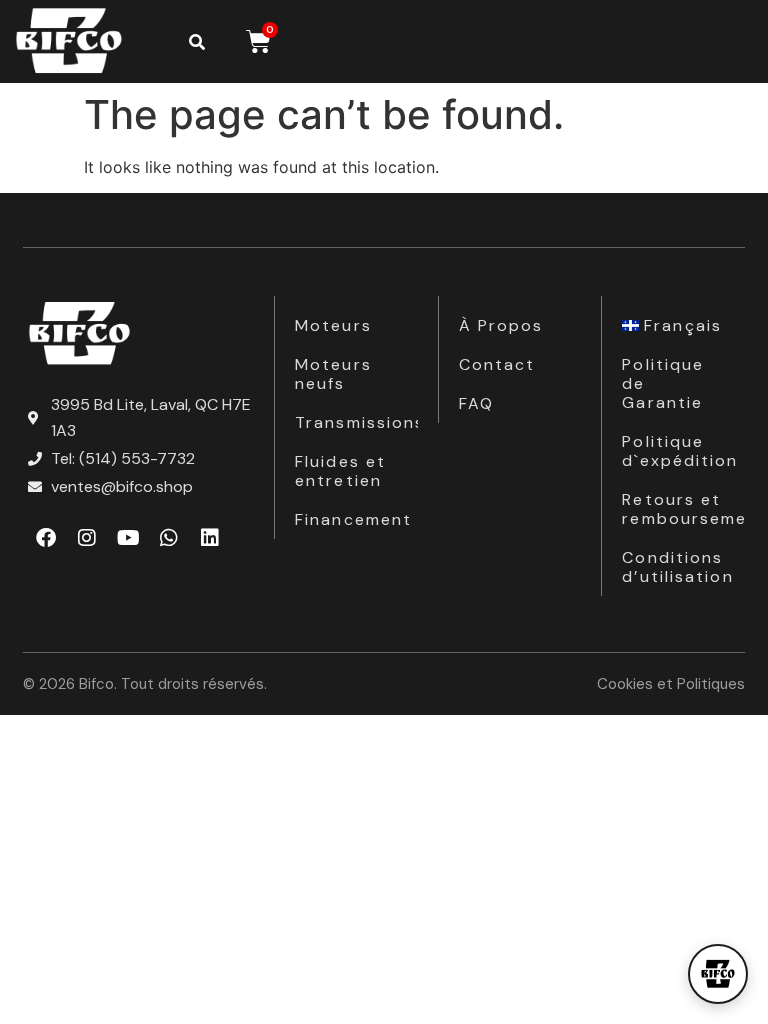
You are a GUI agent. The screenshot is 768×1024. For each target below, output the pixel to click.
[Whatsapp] (169, 538)
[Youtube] (128, 538)
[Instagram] (87, 538)
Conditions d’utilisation (677, 567)
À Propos (501, 325)
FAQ (476, 403)
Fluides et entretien (340, 471)
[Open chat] (718, 974)
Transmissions (356, 422)
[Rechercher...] (197, 42)
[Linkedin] (210, 538)
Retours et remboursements (683, 509)
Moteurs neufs (333, 374)
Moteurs (333, 325)
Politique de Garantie (663, 383)
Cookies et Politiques (671, 684)
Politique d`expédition (680, 451)
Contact (497, 364)
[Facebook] (46, 538)
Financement (353, 519)
